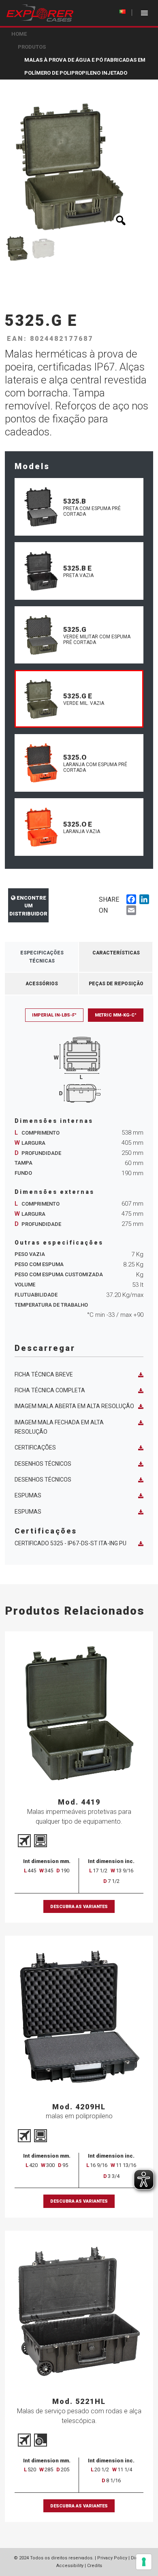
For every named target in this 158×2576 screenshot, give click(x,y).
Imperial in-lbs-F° (54, 1015)
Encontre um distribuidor (28, 906)
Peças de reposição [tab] (116, 984)
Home (19, 34)
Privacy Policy (112, 2558)
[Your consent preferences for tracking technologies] (144, 2562)
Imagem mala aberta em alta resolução (74, 1406)
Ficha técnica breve (44, 1374)
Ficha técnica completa (50, 1390)
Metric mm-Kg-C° (116, 1015)
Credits (95, 2566)
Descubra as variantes (79, 1907)
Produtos (32, 47)
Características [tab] (116, 953)
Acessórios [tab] (42, 984)
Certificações (35, 1447)
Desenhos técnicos (43, 1464)
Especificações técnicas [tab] (42, 957)
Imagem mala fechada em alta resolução (59, 1427)
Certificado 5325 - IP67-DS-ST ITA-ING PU (70, 1543)
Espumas (28, 1495)
